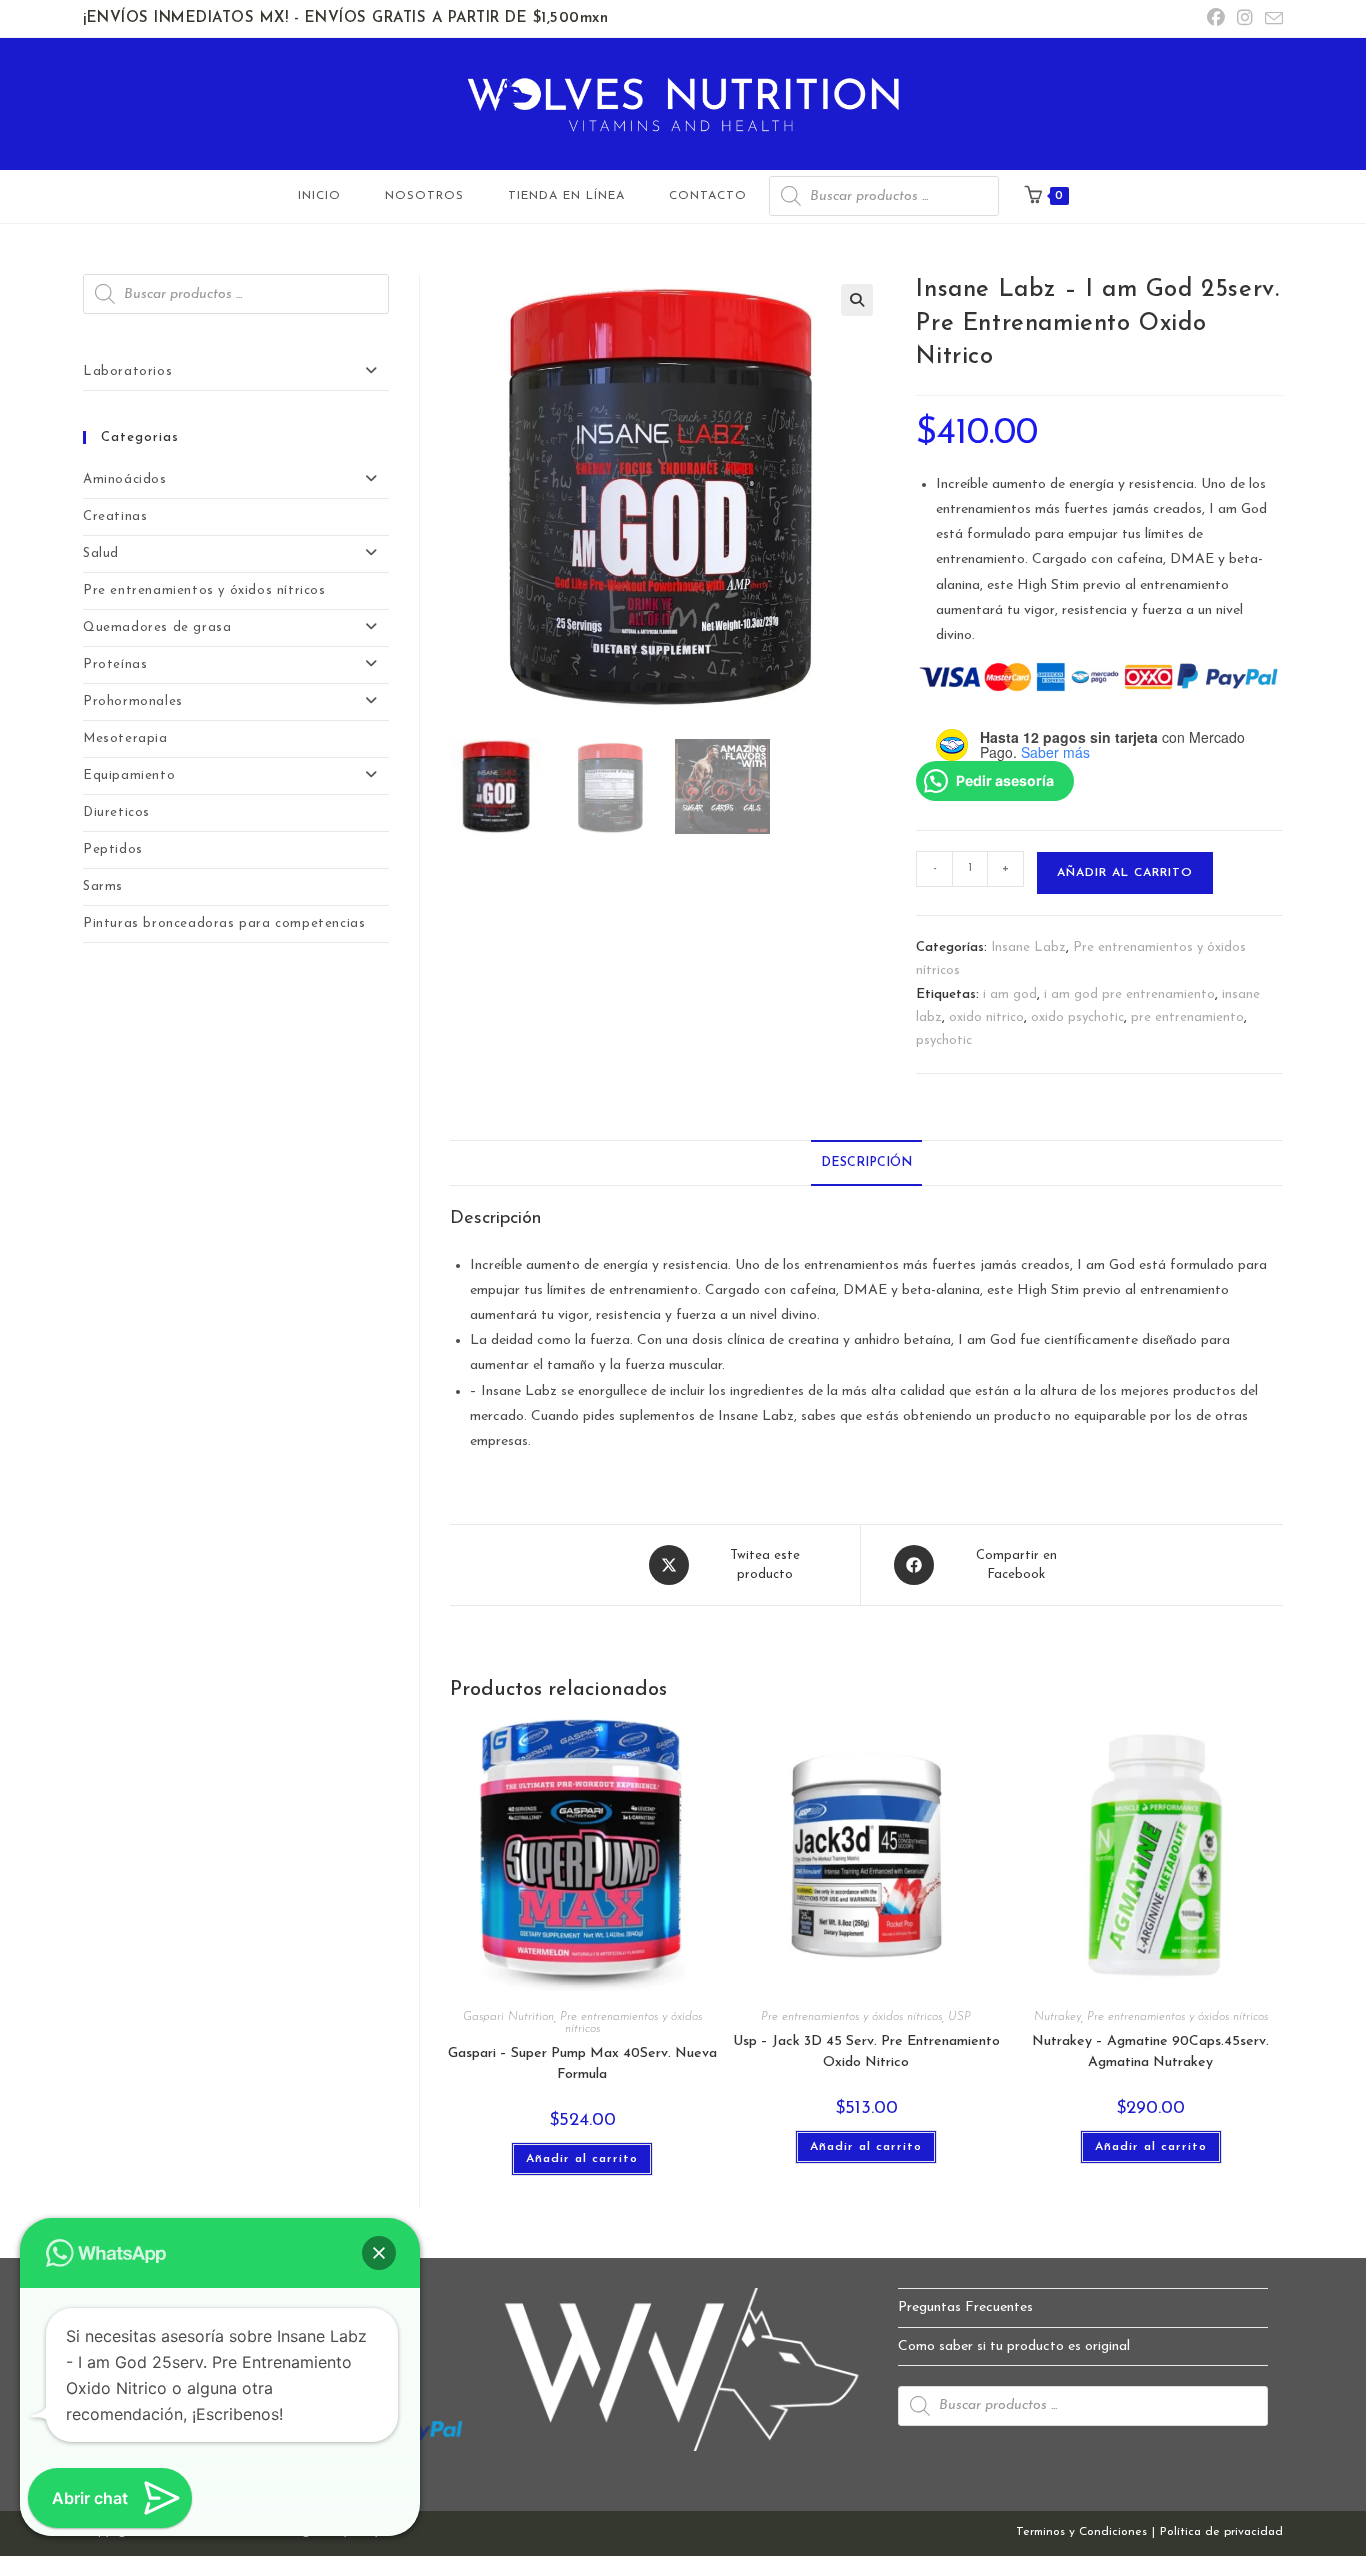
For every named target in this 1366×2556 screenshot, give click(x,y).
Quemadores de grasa (157, 627)
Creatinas (115, 516)
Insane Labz (1028, 947)
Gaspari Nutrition (508, 2017)
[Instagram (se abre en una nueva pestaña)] (1245, 19)
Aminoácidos (125, 479)
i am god (1010, 994)
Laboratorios (127, 371)
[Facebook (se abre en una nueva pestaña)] (1216, 19)
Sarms (103, 886)
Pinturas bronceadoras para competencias (224, 923)
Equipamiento (129, 775)
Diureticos (116, 812)
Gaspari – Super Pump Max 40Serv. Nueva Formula (582, 2064)
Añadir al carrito (1125, 873)
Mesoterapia (125, 738)
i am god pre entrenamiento (1129, 994)
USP (959, 2017)
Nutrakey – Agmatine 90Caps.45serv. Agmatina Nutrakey (1150, 2052)
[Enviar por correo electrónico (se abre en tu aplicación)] (1271, 20)
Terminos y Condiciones (1081, 2532)
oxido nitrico (986, 1017)
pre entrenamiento (1187, 1017)
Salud (101, 553)
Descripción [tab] (866, 1163)
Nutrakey (1057, 2017)
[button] (857, 300)
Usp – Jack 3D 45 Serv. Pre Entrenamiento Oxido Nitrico (866, 2052)
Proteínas (115, 664)
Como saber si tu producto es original (1014, 2346)
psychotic (944, 1040)
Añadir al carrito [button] (582, 2159)
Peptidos (113, 849)
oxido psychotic (1077, 1017)
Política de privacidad (1221, 2532)
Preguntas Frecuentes (965, 2307)
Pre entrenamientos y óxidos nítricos (851, 2017)
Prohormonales (133, 701)
